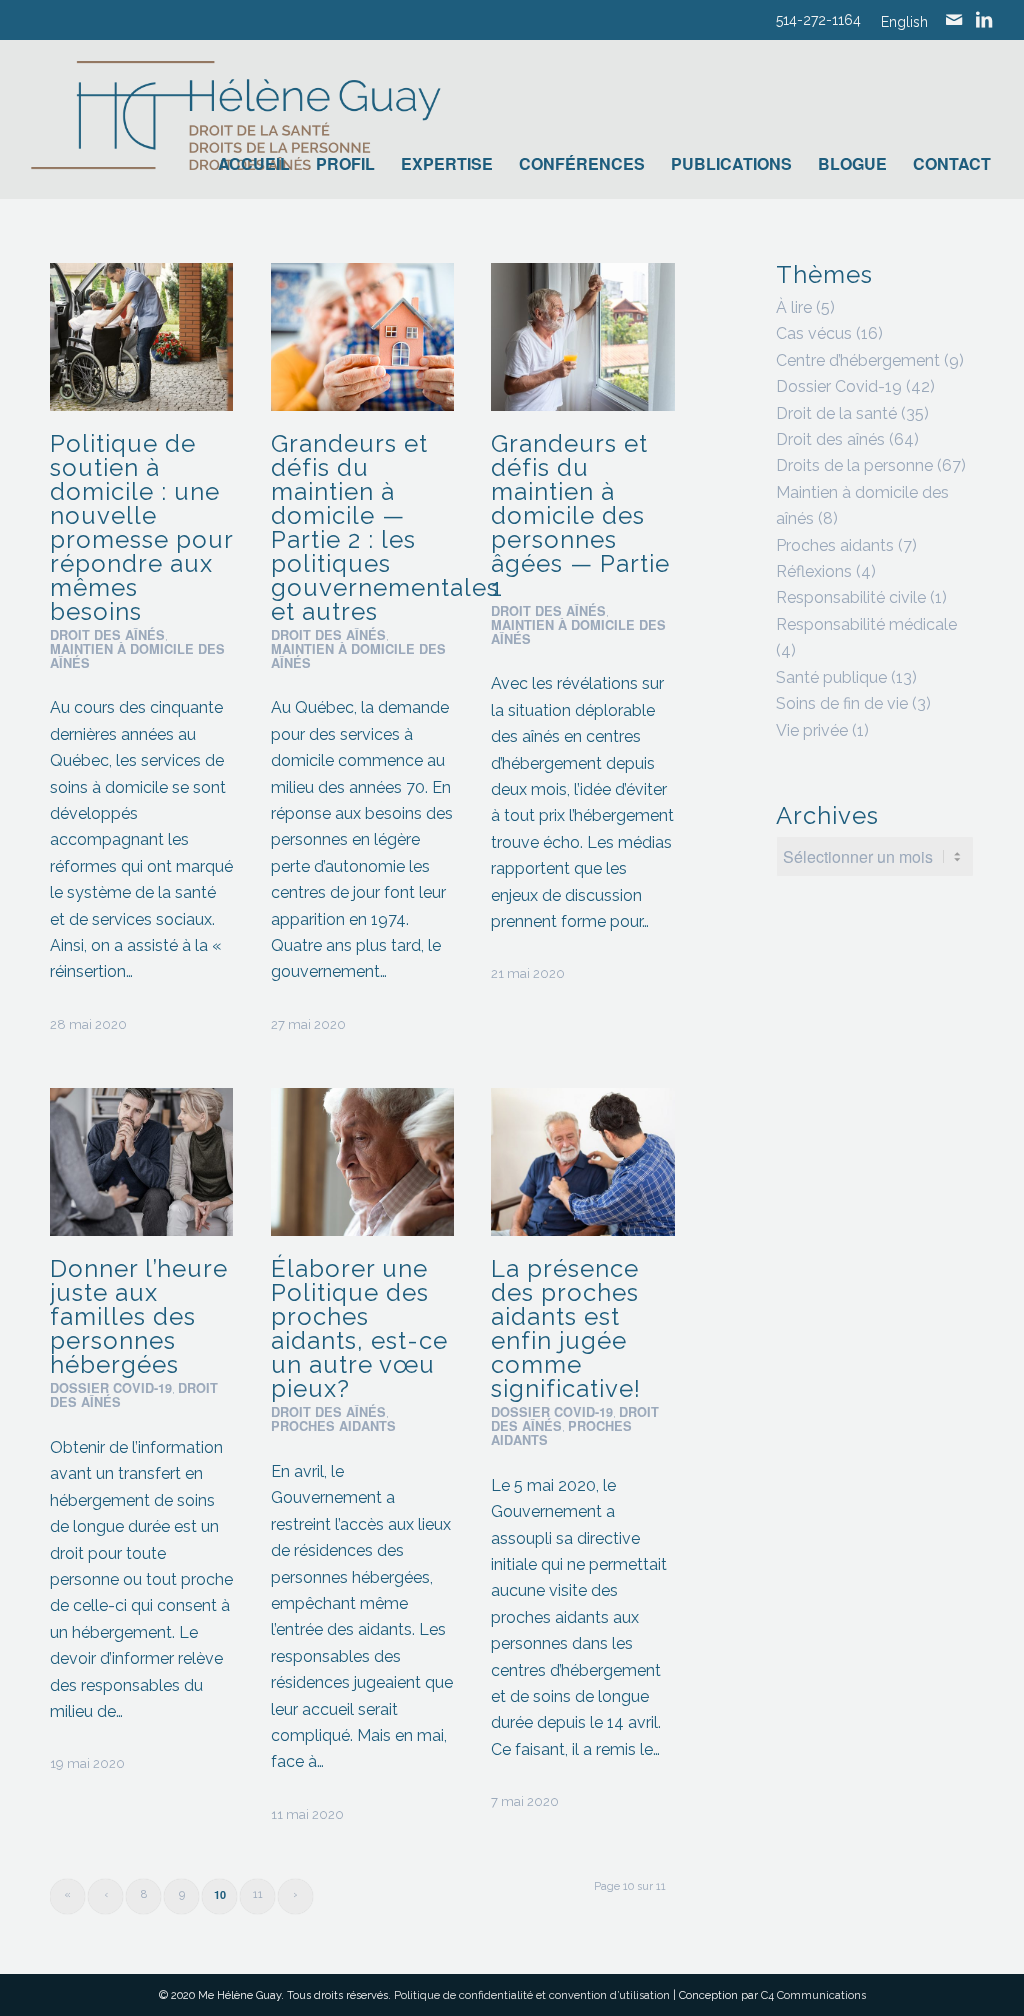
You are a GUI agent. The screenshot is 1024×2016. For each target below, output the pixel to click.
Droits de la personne (854, 465)
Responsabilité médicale (866, 624)
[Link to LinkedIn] (984, 20)
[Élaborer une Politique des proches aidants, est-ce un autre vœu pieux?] (362, 1162)
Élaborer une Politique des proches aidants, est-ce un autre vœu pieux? (359, 1328)
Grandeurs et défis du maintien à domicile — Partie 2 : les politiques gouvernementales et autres (385, 527)
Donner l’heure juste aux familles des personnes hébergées (139, 1316)
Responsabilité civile (851, 597)
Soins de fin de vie (842, 703)
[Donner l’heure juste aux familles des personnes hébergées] (141, 1162)
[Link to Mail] (954, 20)
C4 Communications (813, 1995)
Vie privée (812, 730)
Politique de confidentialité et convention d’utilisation (532, 1995)
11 (258, 1894)
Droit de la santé (836, 413)
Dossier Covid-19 (111, 1388)
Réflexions (814, 571)
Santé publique (831, 677)
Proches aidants (333, 1426)
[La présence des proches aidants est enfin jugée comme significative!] (582, 1162)
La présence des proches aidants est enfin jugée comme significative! (566, 1328)
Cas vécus (814, 333)
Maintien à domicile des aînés (137, 656)
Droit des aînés (107, 635)
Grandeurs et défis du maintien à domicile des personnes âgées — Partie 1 (580, 515)
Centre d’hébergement (858, 360)
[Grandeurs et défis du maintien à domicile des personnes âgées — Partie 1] (582, 337)
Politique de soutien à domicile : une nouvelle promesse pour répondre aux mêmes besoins (141, 527)
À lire (794, 307)
